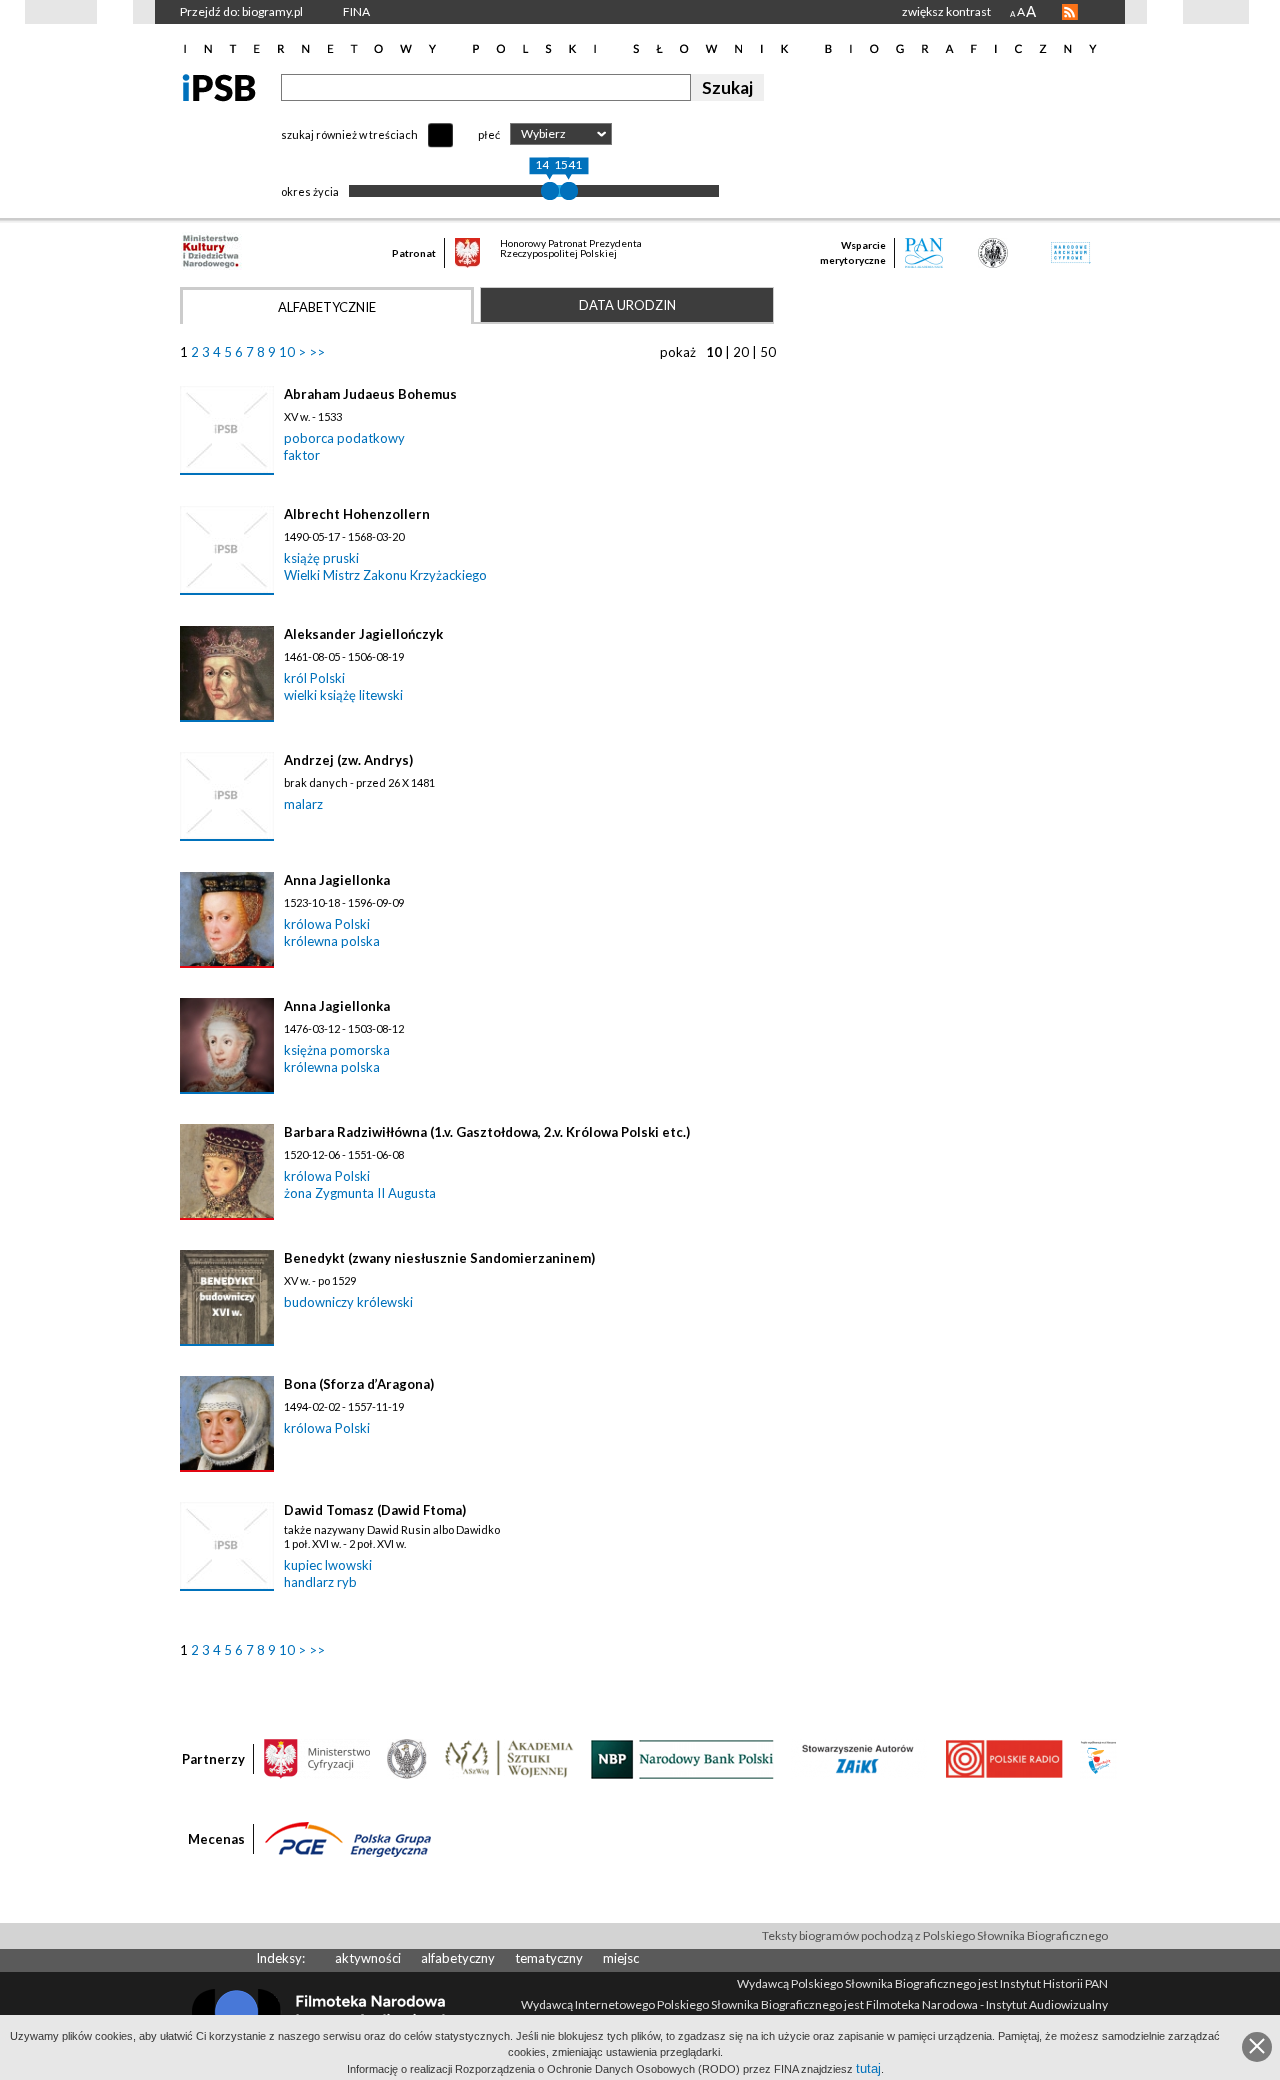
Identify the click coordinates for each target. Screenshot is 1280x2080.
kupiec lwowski (328, 1565)
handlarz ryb (320, 1582)
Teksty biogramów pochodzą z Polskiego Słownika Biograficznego (935, 1935)
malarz (303, 804)
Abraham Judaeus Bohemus (370, 394)
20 (741, 352)
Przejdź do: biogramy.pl (241, 11)
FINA (356, 11)
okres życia (310, 191)
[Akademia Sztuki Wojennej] (509, 1758)
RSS (1070, 12)
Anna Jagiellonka (337, 880)
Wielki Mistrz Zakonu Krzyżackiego (385, 575)
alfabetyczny (458, 1958)
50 (768, 352)
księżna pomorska (337, 1050)
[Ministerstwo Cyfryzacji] (317, 1758)
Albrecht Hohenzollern (357, 514)
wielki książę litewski (343, 695)
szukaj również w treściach (349, 134)
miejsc (621, 1958)
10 (287, 352)
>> (317, 352)
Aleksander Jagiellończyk (363, 634)
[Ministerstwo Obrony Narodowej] (407, 1758)
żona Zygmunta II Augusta (360, 1193)
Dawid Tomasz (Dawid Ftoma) (375, 1510)
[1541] (569, 191)
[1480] (550, 191)
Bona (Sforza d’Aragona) (359, 1384)
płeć (489, 134)
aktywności (368, 1958)
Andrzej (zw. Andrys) (348, 760)
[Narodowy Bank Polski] (682, 1758)
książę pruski (321, 558)
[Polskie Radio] (1003, 1758)
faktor (302, 455)
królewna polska (332, 941)
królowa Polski (327, 924)
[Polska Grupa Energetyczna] (348, 1838)
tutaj (868, 2068)
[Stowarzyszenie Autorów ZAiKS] (859, 1758)
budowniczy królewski (348, 1302)
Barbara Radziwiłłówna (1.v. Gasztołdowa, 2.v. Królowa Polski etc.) (487, 1132)
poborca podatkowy (344, 438)
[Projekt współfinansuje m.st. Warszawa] (1098, 1758)
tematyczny (549, 1958)
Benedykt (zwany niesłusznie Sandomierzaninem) (439, 1258)
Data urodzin (627, 305)
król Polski (314, 678)
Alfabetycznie (327, 307)
